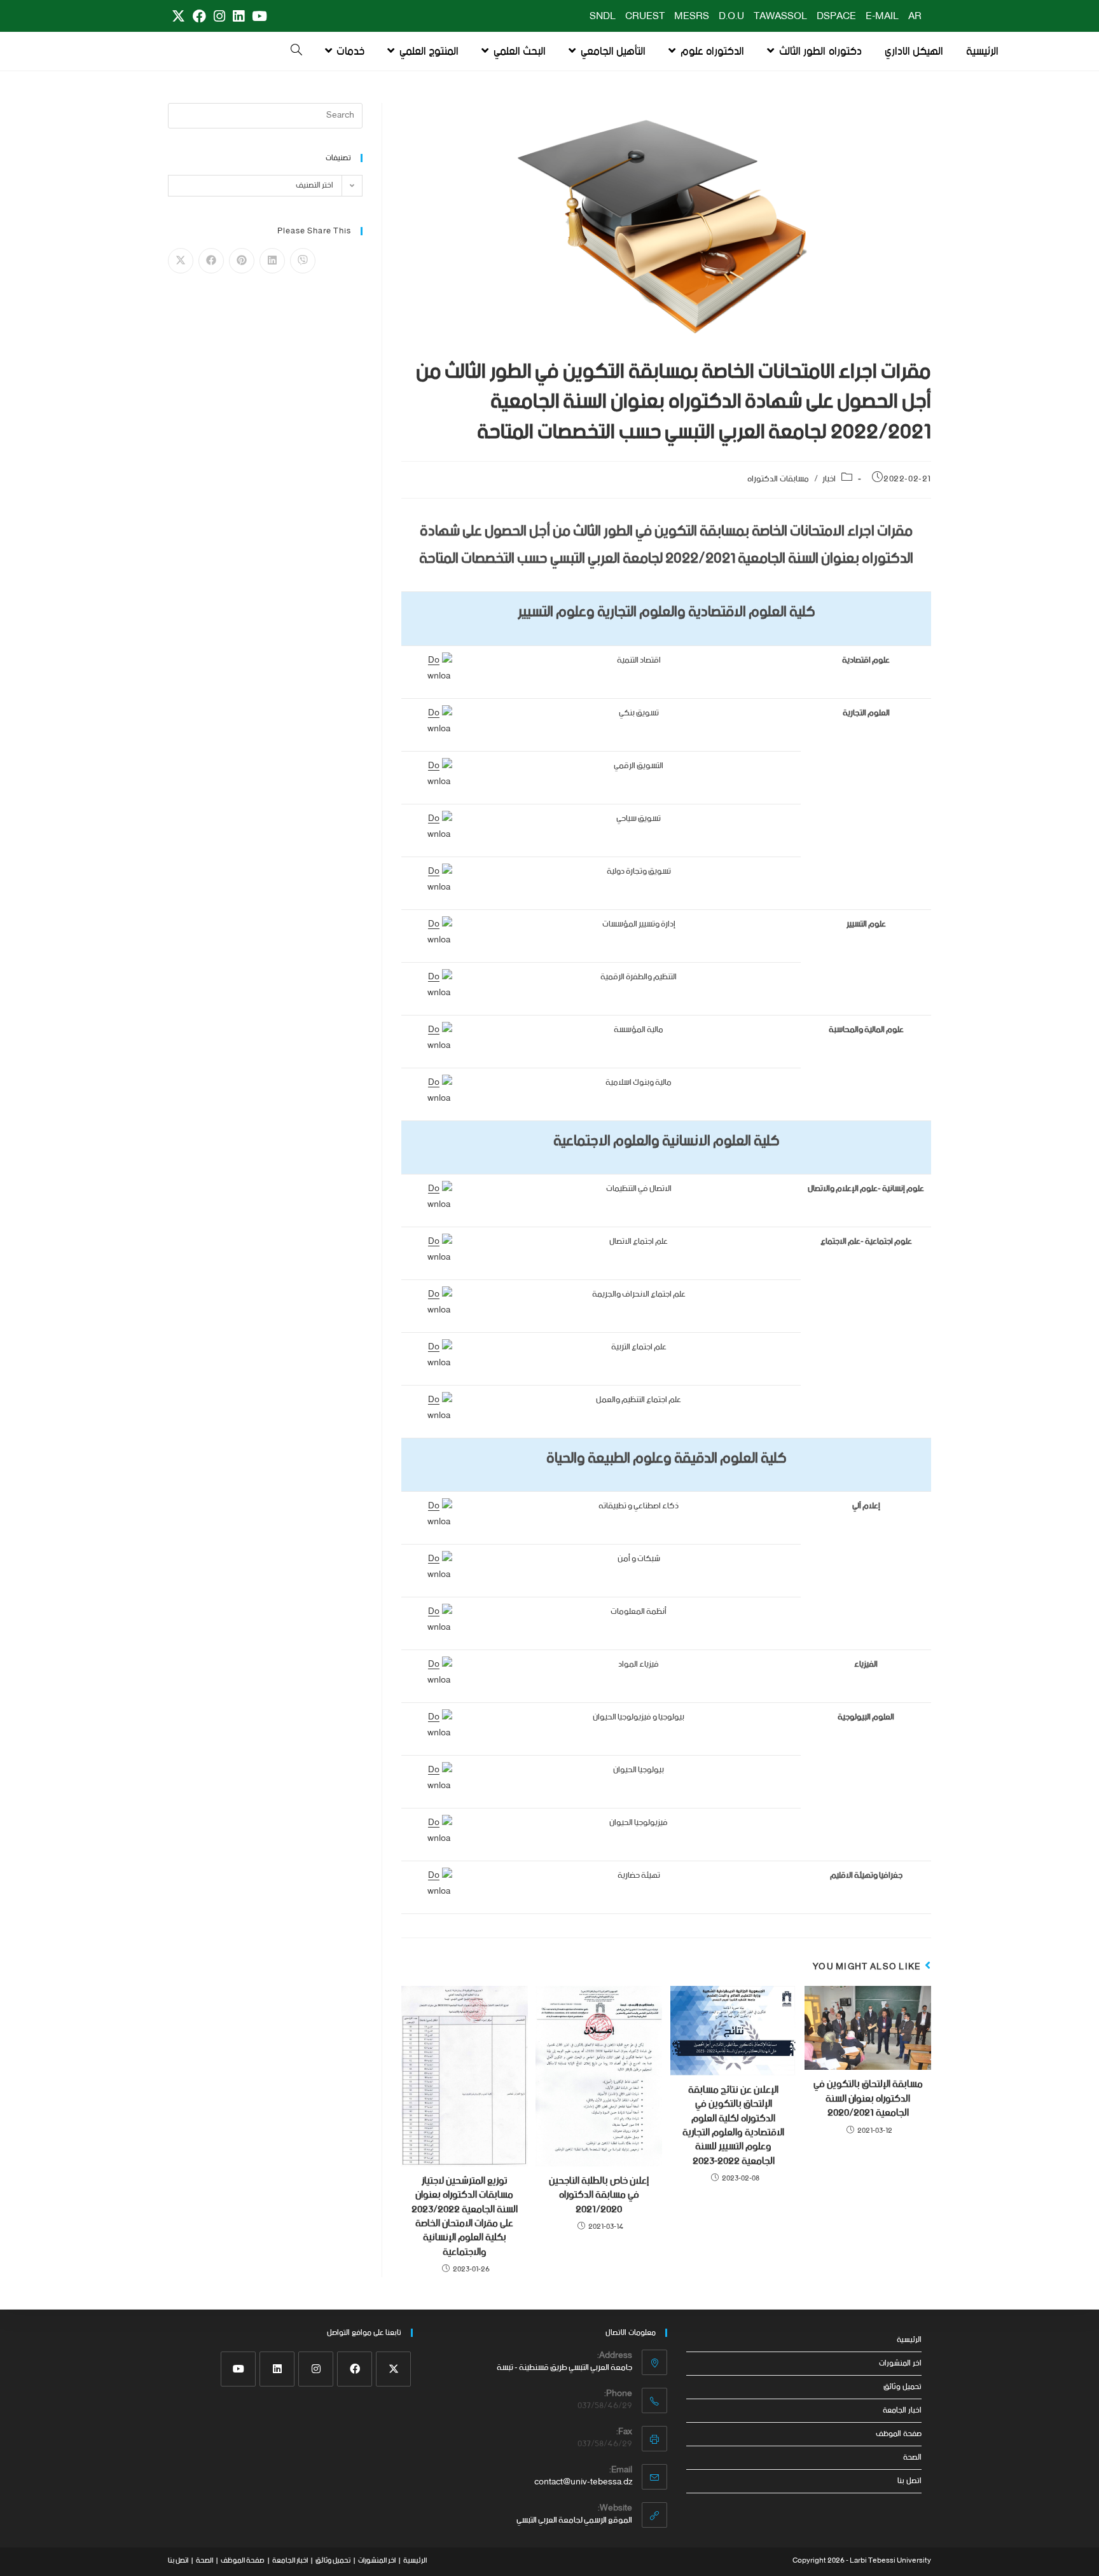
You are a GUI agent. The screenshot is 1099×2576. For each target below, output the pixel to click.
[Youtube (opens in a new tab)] (258, 17)
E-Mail (882, 17)
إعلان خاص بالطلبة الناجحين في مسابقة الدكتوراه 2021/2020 (599, 2195)
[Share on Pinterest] (242, 261)
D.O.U (731, 17)
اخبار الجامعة (902, 2410)
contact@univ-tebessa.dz (583, 2482)
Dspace (836, 17)
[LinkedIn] (277, 2369)
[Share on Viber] (303, 261)
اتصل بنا (909, 2481)
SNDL (603, 17)
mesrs (692, 17)
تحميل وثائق (902, 2387)
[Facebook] (355, 2369)
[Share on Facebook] (211, 261)
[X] (393, 2369)
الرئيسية (909, 2340)
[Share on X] (181, 261)
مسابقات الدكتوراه (778, 479)
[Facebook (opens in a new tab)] (199, 17)
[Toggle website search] (296, 52)
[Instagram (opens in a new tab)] (219, 17)
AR (915, 17)
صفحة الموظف (899, 2434)
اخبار (829, 479)
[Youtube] (238, 2369)
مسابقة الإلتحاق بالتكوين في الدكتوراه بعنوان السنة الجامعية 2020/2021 (868, 2099)
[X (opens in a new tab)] (178, 17)
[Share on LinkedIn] (272, 261)
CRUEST (645, 17)
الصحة (912, 2457)
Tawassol (780, 17)
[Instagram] (316, 2369)
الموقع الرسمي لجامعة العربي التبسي (574, 2520)
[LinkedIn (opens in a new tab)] (238, 17)
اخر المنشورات (900, 2363)
